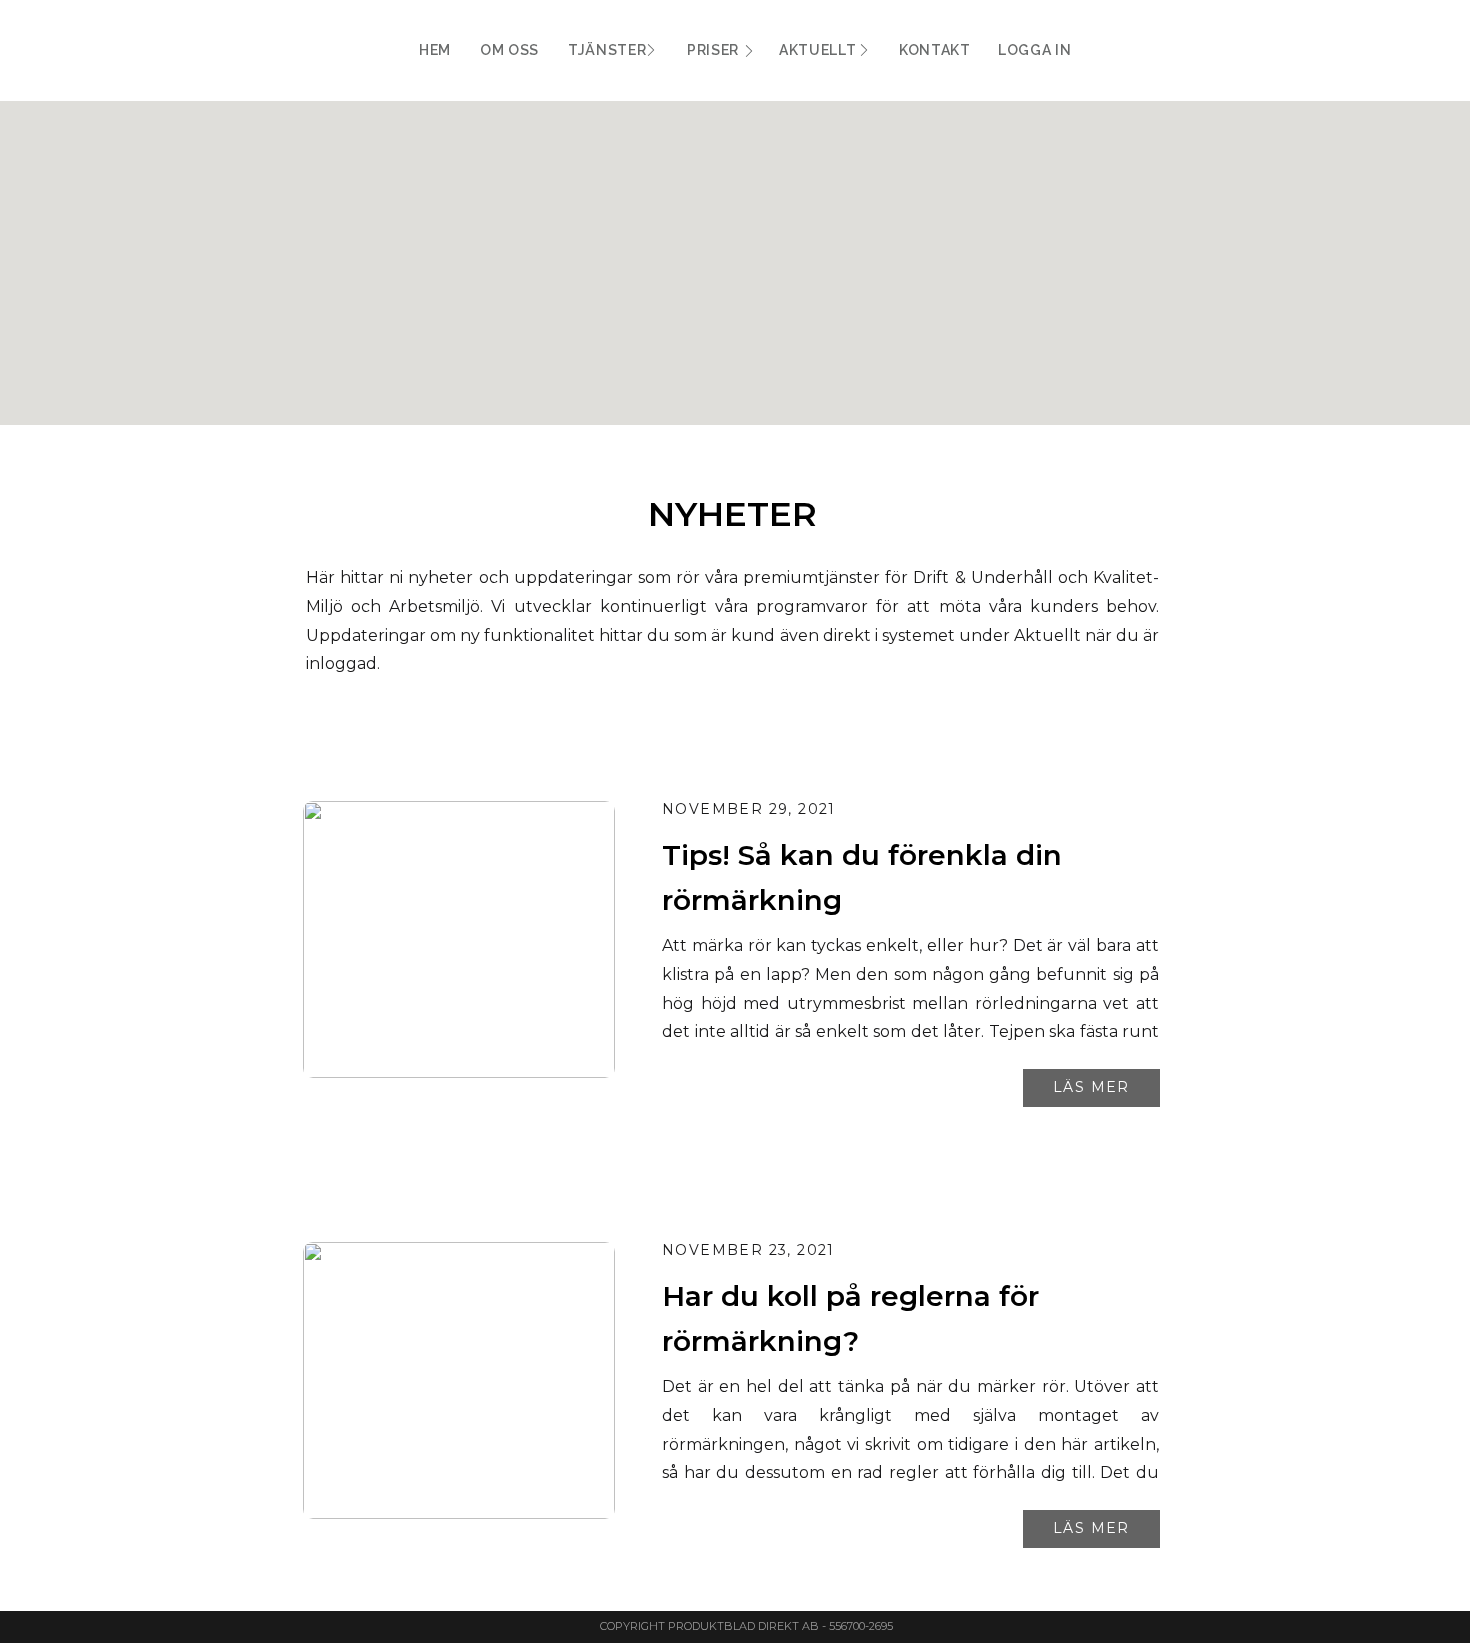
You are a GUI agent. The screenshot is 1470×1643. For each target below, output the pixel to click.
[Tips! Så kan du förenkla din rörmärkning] (459, 939)
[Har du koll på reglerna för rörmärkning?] (459, 1380)
